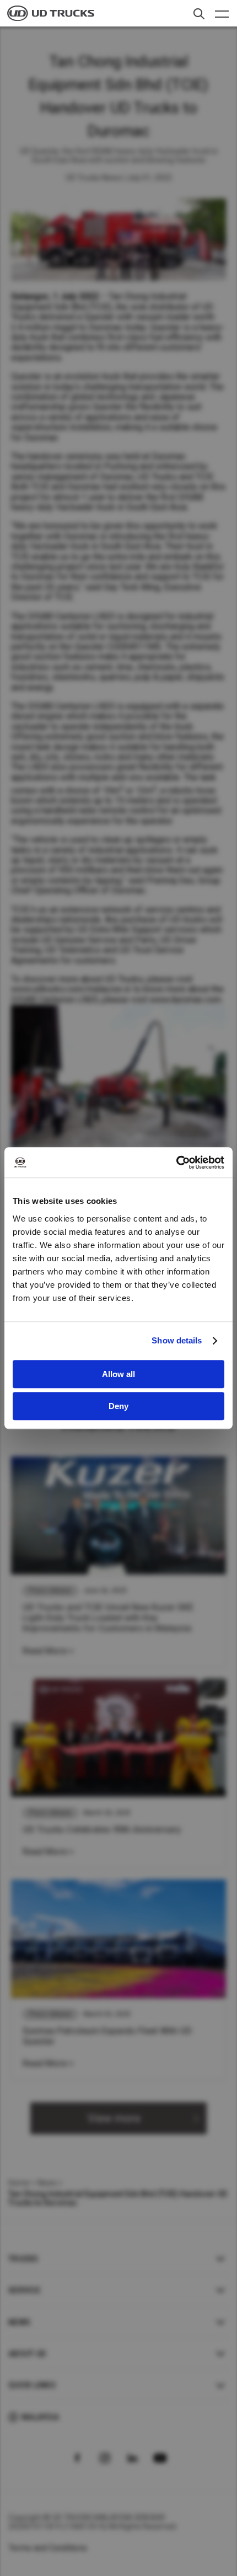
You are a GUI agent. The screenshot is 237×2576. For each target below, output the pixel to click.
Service (24, 2290)
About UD (27, 2354)
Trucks (23, 2259)
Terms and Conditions (48, 2548)
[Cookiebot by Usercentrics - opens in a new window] (176, 1163)
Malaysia (40, 2417)
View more (114, 2118)
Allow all (118, 1374)
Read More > (48, 1651)
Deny (118, 1406)
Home (19, 2183)
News (47, 2183)
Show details (177, 1340)
